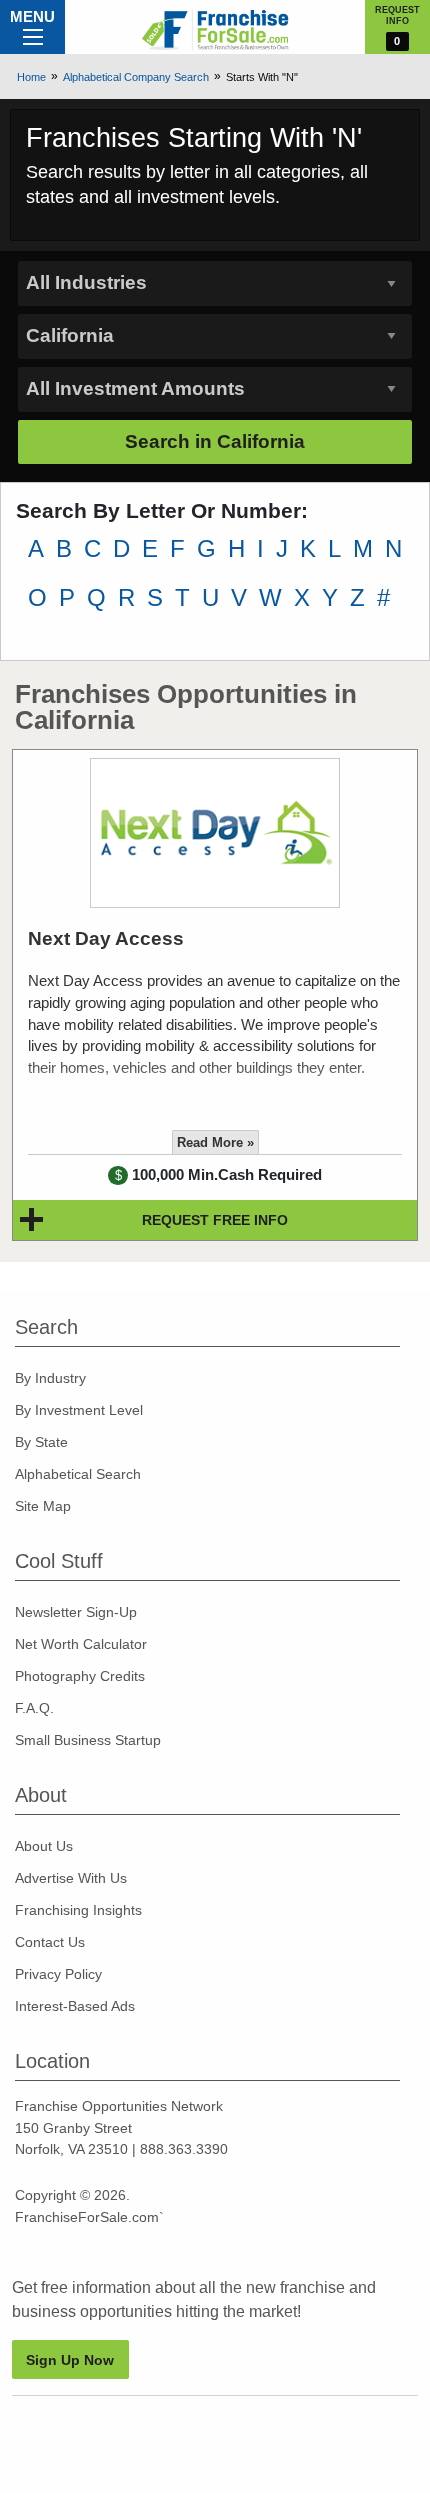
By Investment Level (79, 1410)
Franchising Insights (78, 1910)
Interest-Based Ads (75, 2006)
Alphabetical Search (78, 1474)
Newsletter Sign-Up (76, 1612)
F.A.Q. (34, 1708)
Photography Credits (80, 1676)
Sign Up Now (70, 2360)
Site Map (43, 1506)
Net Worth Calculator (81, 1644)
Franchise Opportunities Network (119, 2106)
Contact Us (50, 1942)
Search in (215, 441)
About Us (44, 1846)
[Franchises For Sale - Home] (215, 30)
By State (41, 1442)
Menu (32, 16)
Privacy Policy (58, 1974)
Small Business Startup (88, 1740)
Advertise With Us (71, 1878)
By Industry (50, 1378)
